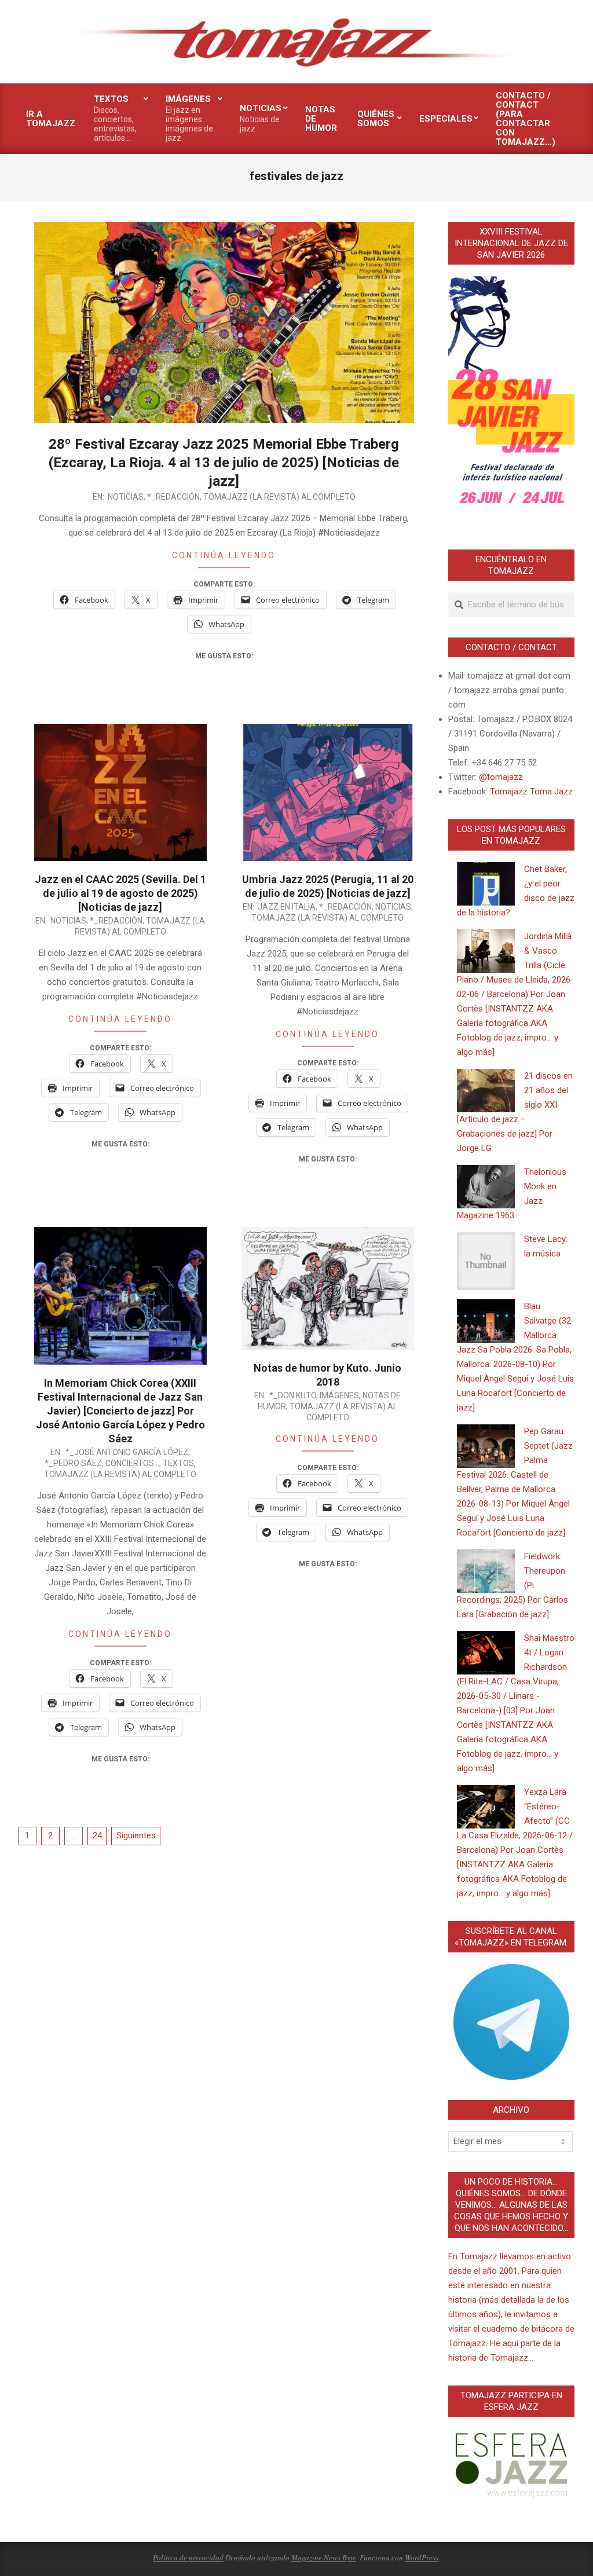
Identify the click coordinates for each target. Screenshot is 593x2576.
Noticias (126, 497)
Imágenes (339, 1395)
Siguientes (136, 1835)
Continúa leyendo (224, 555)
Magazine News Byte (324, 2557)
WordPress (422, 2557)
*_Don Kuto (293, 1395)
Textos (178, 1463)
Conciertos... (132, 1463)
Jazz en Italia (287, 907)
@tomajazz (501, 777)
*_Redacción (173, 497)
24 (97, 1835)
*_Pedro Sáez (73, 1463)
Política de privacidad (188, 2557)
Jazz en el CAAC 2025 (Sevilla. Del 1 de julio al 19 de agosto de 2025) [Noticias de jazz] (120, 893)
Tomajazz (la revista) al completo (279, 497)
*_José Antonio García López (127, 1452)
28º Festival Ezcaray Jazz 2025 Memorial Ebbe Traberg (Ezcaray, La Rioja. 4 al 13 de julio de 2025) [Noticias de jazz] (224, 463)
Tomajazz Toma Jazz (531, 792)
